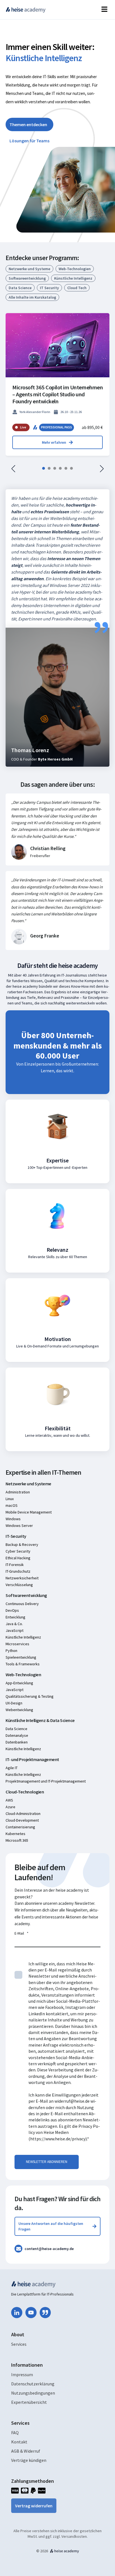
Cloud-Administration (23, 1814)
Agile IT (12, 1768)
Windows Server (19, 1526)
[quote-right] (45, 2313)
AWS (9, 1800)
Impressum (22, 2374)
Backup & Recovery (22, 1544)
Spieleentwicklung (21, 1657)
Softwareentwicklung (27, 278)
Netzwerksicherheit (22, 1578)
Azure (10, 1807)
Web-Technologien (75, 269)
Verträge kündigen (29, 2460)
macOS (12, 1505)
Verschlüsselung (19, 1585)
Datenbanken (17, 1742)
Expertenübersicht (29, 2402)
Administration (18, 1492)
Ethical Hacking (18, 1558)
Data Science (20, 288)
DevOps (12, 1610)
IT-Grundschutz (18, 1571)
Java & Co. (14, 1624)
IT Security (49, 288)
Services (19, 2344)
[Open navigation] (104, 10)
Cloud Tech (77, 288)
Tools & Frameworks (23, 1664)
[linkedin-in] (17, 2313)
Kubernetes (15, 1834)
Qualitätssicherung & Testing (30, 1696)
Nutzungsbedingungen (33, 2393)
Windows (13, 1519)
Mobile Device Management (29, 1512)
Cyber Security (18, 1551)
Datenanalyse (17, 1735)
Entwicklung (15, 1617)
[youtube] (31, 2313)
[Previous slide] (13, 469)
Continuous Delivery (22, 1604)
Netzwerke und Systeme (29, 269)
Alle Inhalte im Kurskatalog (32, 297)
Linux (10, 1499)
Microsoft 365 (17, 1840)
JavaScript (15, 1630)
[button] (44, 468)
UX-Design (14, 1703)
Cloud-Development (22, 1820)
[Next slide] (102, 469)
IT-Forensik (15, 1565)
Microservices (17, 1644)
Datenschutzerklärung (33, 2384)
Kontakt (19, 2442)
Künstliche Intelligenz (73, 278)
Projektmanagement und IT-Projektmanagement (46, 1781)
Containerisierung (20, 1827)
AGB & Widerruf (26, 2451)
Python (11, 1651)
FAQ (15, 2433)
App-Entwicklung (19, 1683)
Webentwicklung (19, 1710)
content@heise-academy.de (49, 2249)
